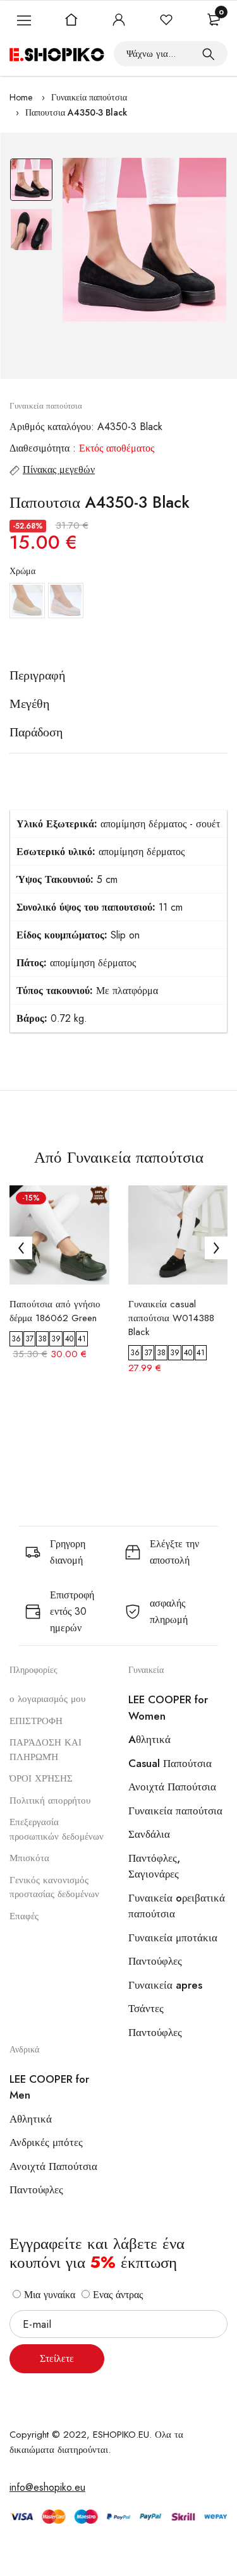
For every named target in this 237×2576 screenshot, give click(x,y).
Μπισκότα (29, 1858)
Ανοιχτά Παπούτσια (172, 1787)
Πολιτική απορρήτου (50, 1800)
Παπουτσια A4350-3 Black (76, 112)
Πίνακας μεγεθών (59, 470)
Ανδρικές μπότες (46, 2142)
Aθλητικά (149, 1739)
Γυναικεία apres (165, 1985)
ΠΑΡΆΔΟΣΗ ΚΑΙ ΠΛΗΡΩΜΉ (46, 1750)
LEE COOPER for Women (168, 1708)
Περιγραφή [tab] (37, 676)
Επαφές (24, 1916)
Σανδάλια (149, 1834)
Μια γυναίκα (48, 2295)
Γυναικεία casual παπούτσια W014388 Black (171, 1318)
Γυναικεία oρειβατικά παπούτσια (177, 1906)
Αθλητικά (31, 2119)
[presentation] (21, 1248)
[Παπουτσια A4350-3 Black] (144, 240)
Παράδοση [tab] (36, 733)
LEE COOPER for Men (49, 2087)
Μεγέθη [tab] (29, 704)
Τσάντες (146, 2008)
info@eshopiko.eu (47, 2487)
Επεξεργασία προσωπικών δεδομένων (57, 1829)
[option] (31, 183)
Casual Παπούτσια (170, 1763)
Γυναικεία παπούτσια (89, 97)
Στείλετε (57, 2358)
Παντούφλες (155, 1961)
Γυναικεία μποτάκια (173, 1938)
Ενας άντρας (116, 2295)
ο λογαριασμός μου (47, 1699)
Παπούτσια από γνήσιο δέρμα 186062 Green (55, 1311)
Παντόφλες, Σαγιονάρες (154, 1866)
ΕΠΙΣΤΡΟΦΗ (36, 1721)
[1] (209, 54)
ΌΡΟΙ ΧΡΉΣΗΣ (41, 1778)
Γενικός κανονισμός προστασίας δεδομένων (54, 1887)
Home (21, 97)
